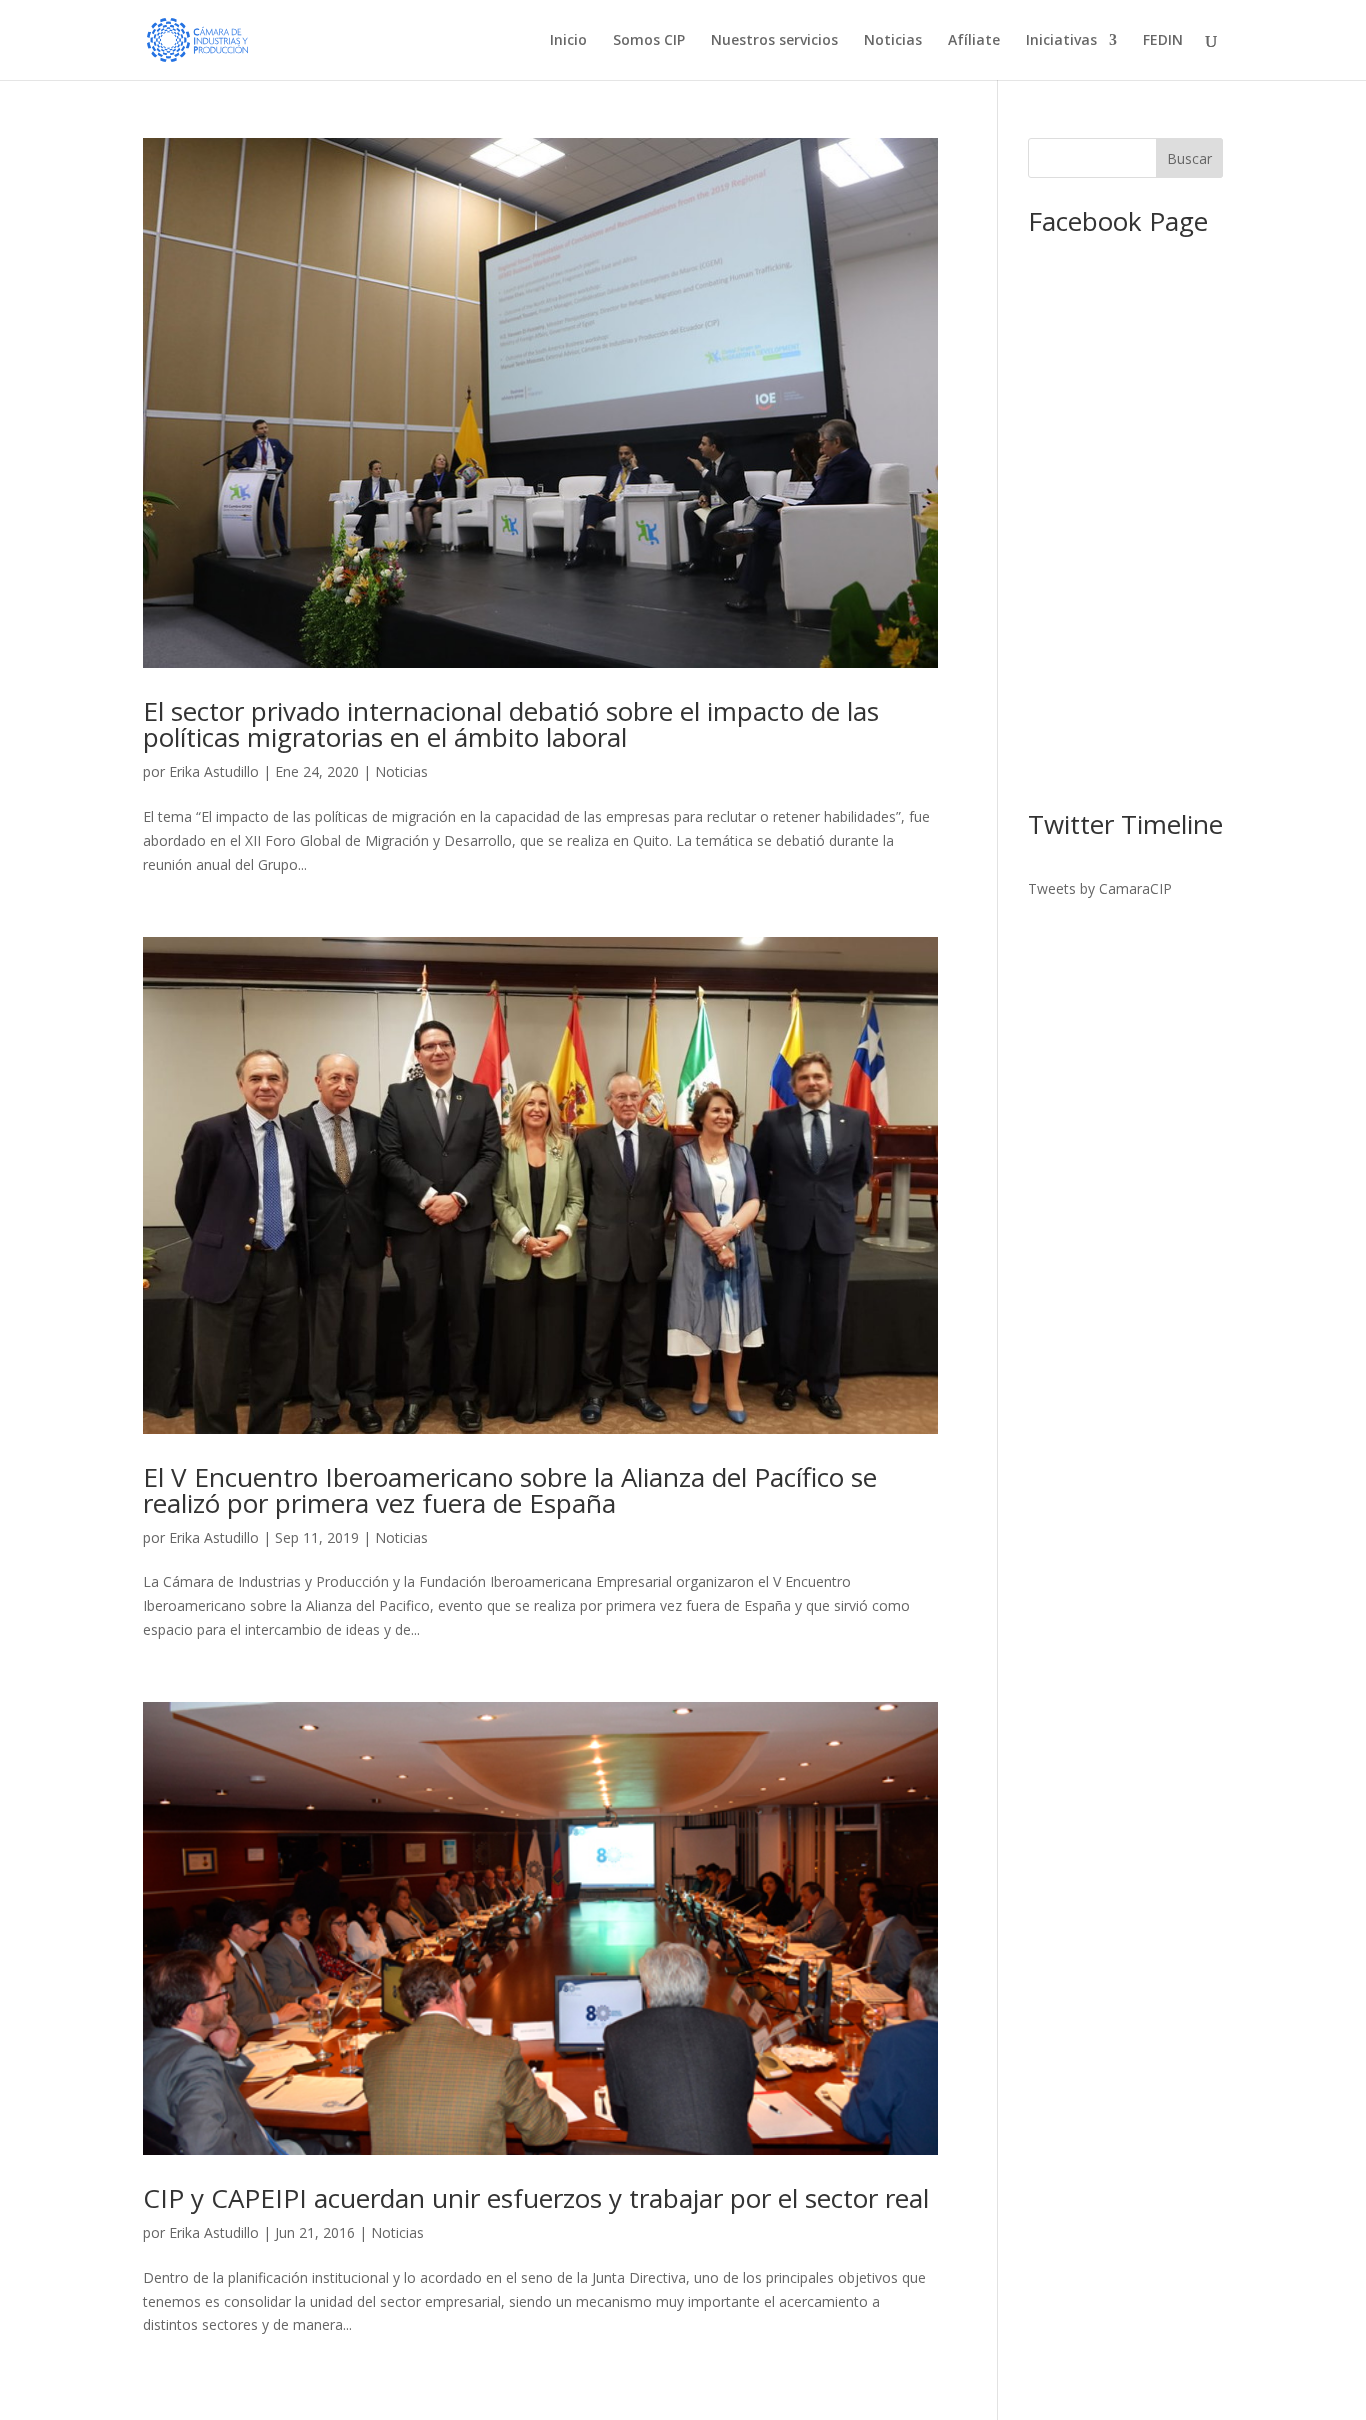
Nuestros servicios (774, 41)
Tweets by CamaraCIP (1100, 888)
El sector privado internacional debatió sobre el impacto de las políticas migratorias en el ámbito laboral (511, 724)
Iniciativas (1061, 41)
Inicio (568, 41)
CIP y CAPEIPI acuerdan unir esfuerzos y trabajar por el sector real (536, 2198)
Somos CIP (649, 41)
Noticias (893, 41)
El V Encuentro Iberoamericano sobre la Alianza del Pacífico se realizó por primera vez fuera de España (510, 1490)
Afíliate (974, 41)
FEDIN (1163, 41)
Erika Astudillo (214, 771)
